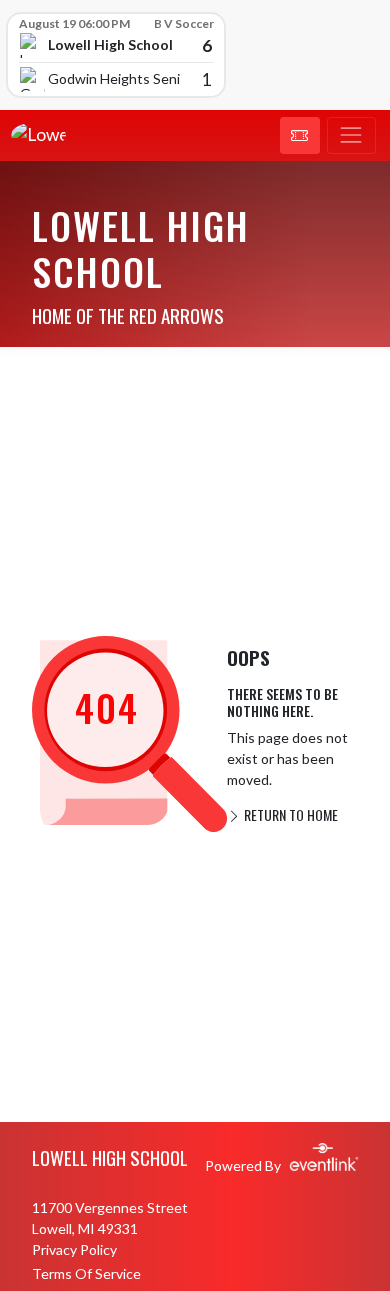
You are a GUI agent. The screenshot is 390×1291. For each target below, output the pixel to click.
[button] (300, 136)
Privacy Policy (74, 1249)
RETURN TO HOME (289, 814)
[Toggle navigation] (351, 136)
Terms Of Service (86, 1273)
